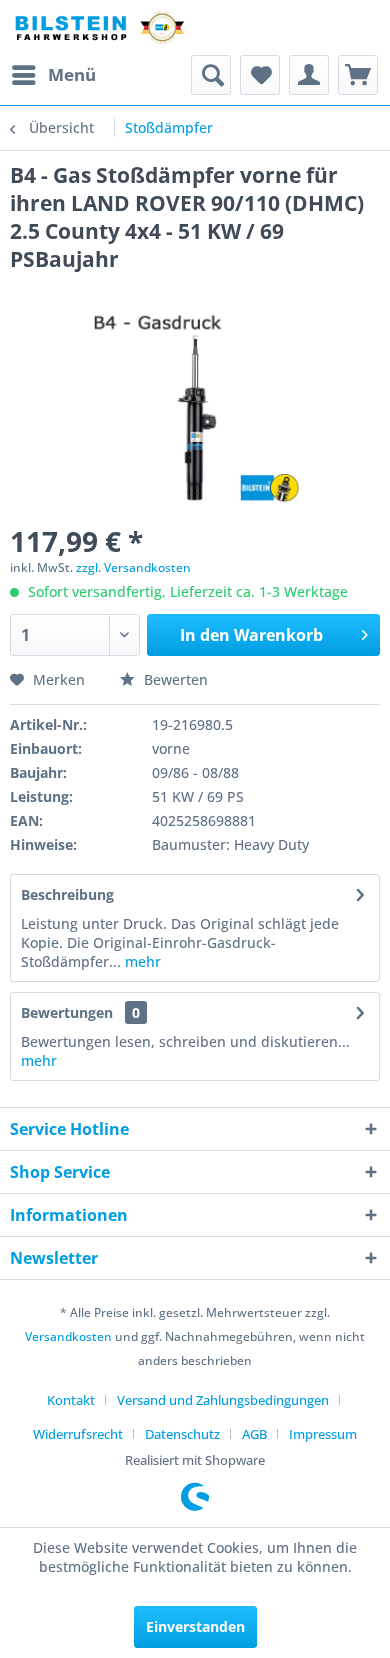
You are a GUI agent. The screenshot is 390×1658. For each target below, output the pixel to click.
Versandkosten (68, 1336)
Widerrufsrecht (78, 1434)
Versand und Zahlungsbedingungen (223, 1400)
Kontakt (71, 1400)
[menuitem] (53, 75)
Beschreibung (67, 894)
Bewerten (174, 679)
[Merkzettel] (260, 75)
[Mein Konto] (309, 75)
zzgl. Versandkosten (133, 567)
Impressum (323, 1434)
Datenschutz (182, 1434)
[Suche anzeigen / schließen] (211, 75)
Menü (72, 74)
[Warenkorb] (358, 75)
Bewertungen (67, 1012)
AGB (254, 1434)
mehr (141, 961)
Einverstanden (195, 1626)
